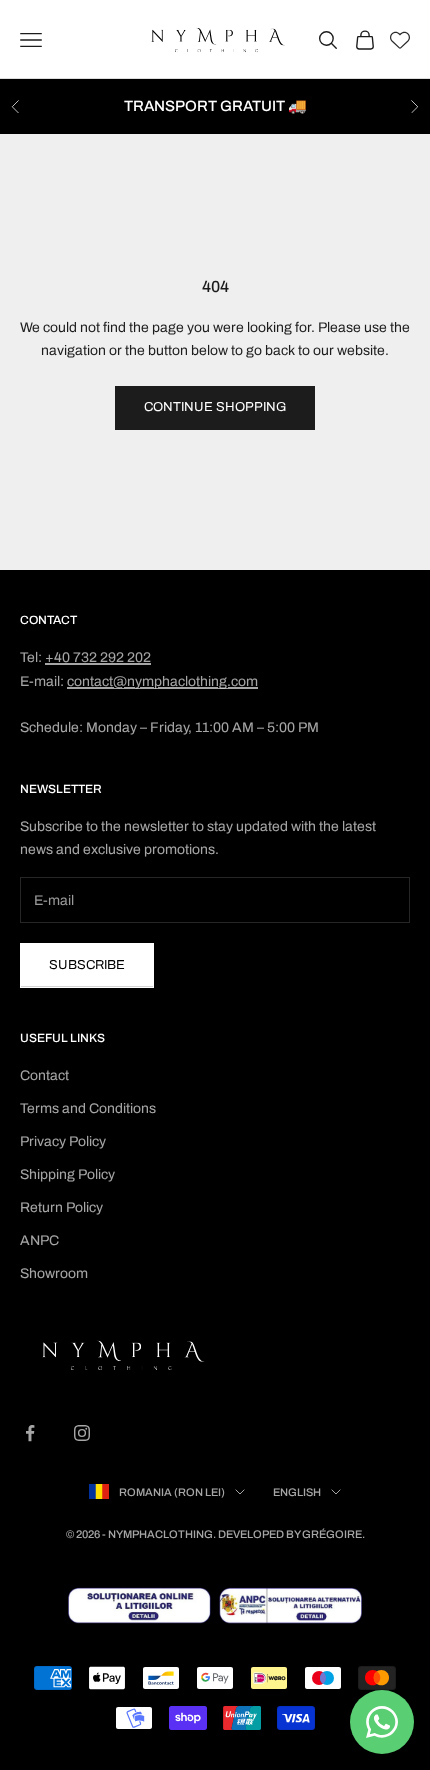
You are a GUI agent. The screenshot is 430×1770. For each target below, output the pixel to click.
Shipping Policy (67, 1174)
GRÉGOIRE (332, 1534)
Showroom (54, 1273)
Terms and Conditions (88, 1108)
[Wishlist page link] (400, 40)
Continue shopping (215, 407)
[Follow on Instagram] (82, 1433)
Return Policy (61, 1207)
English (297, 1492)
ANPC (39, 1240)
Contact (44, 1075)
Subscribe (87, 965)
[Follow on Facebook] (30, 1433)
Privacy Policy (63, 1141)
